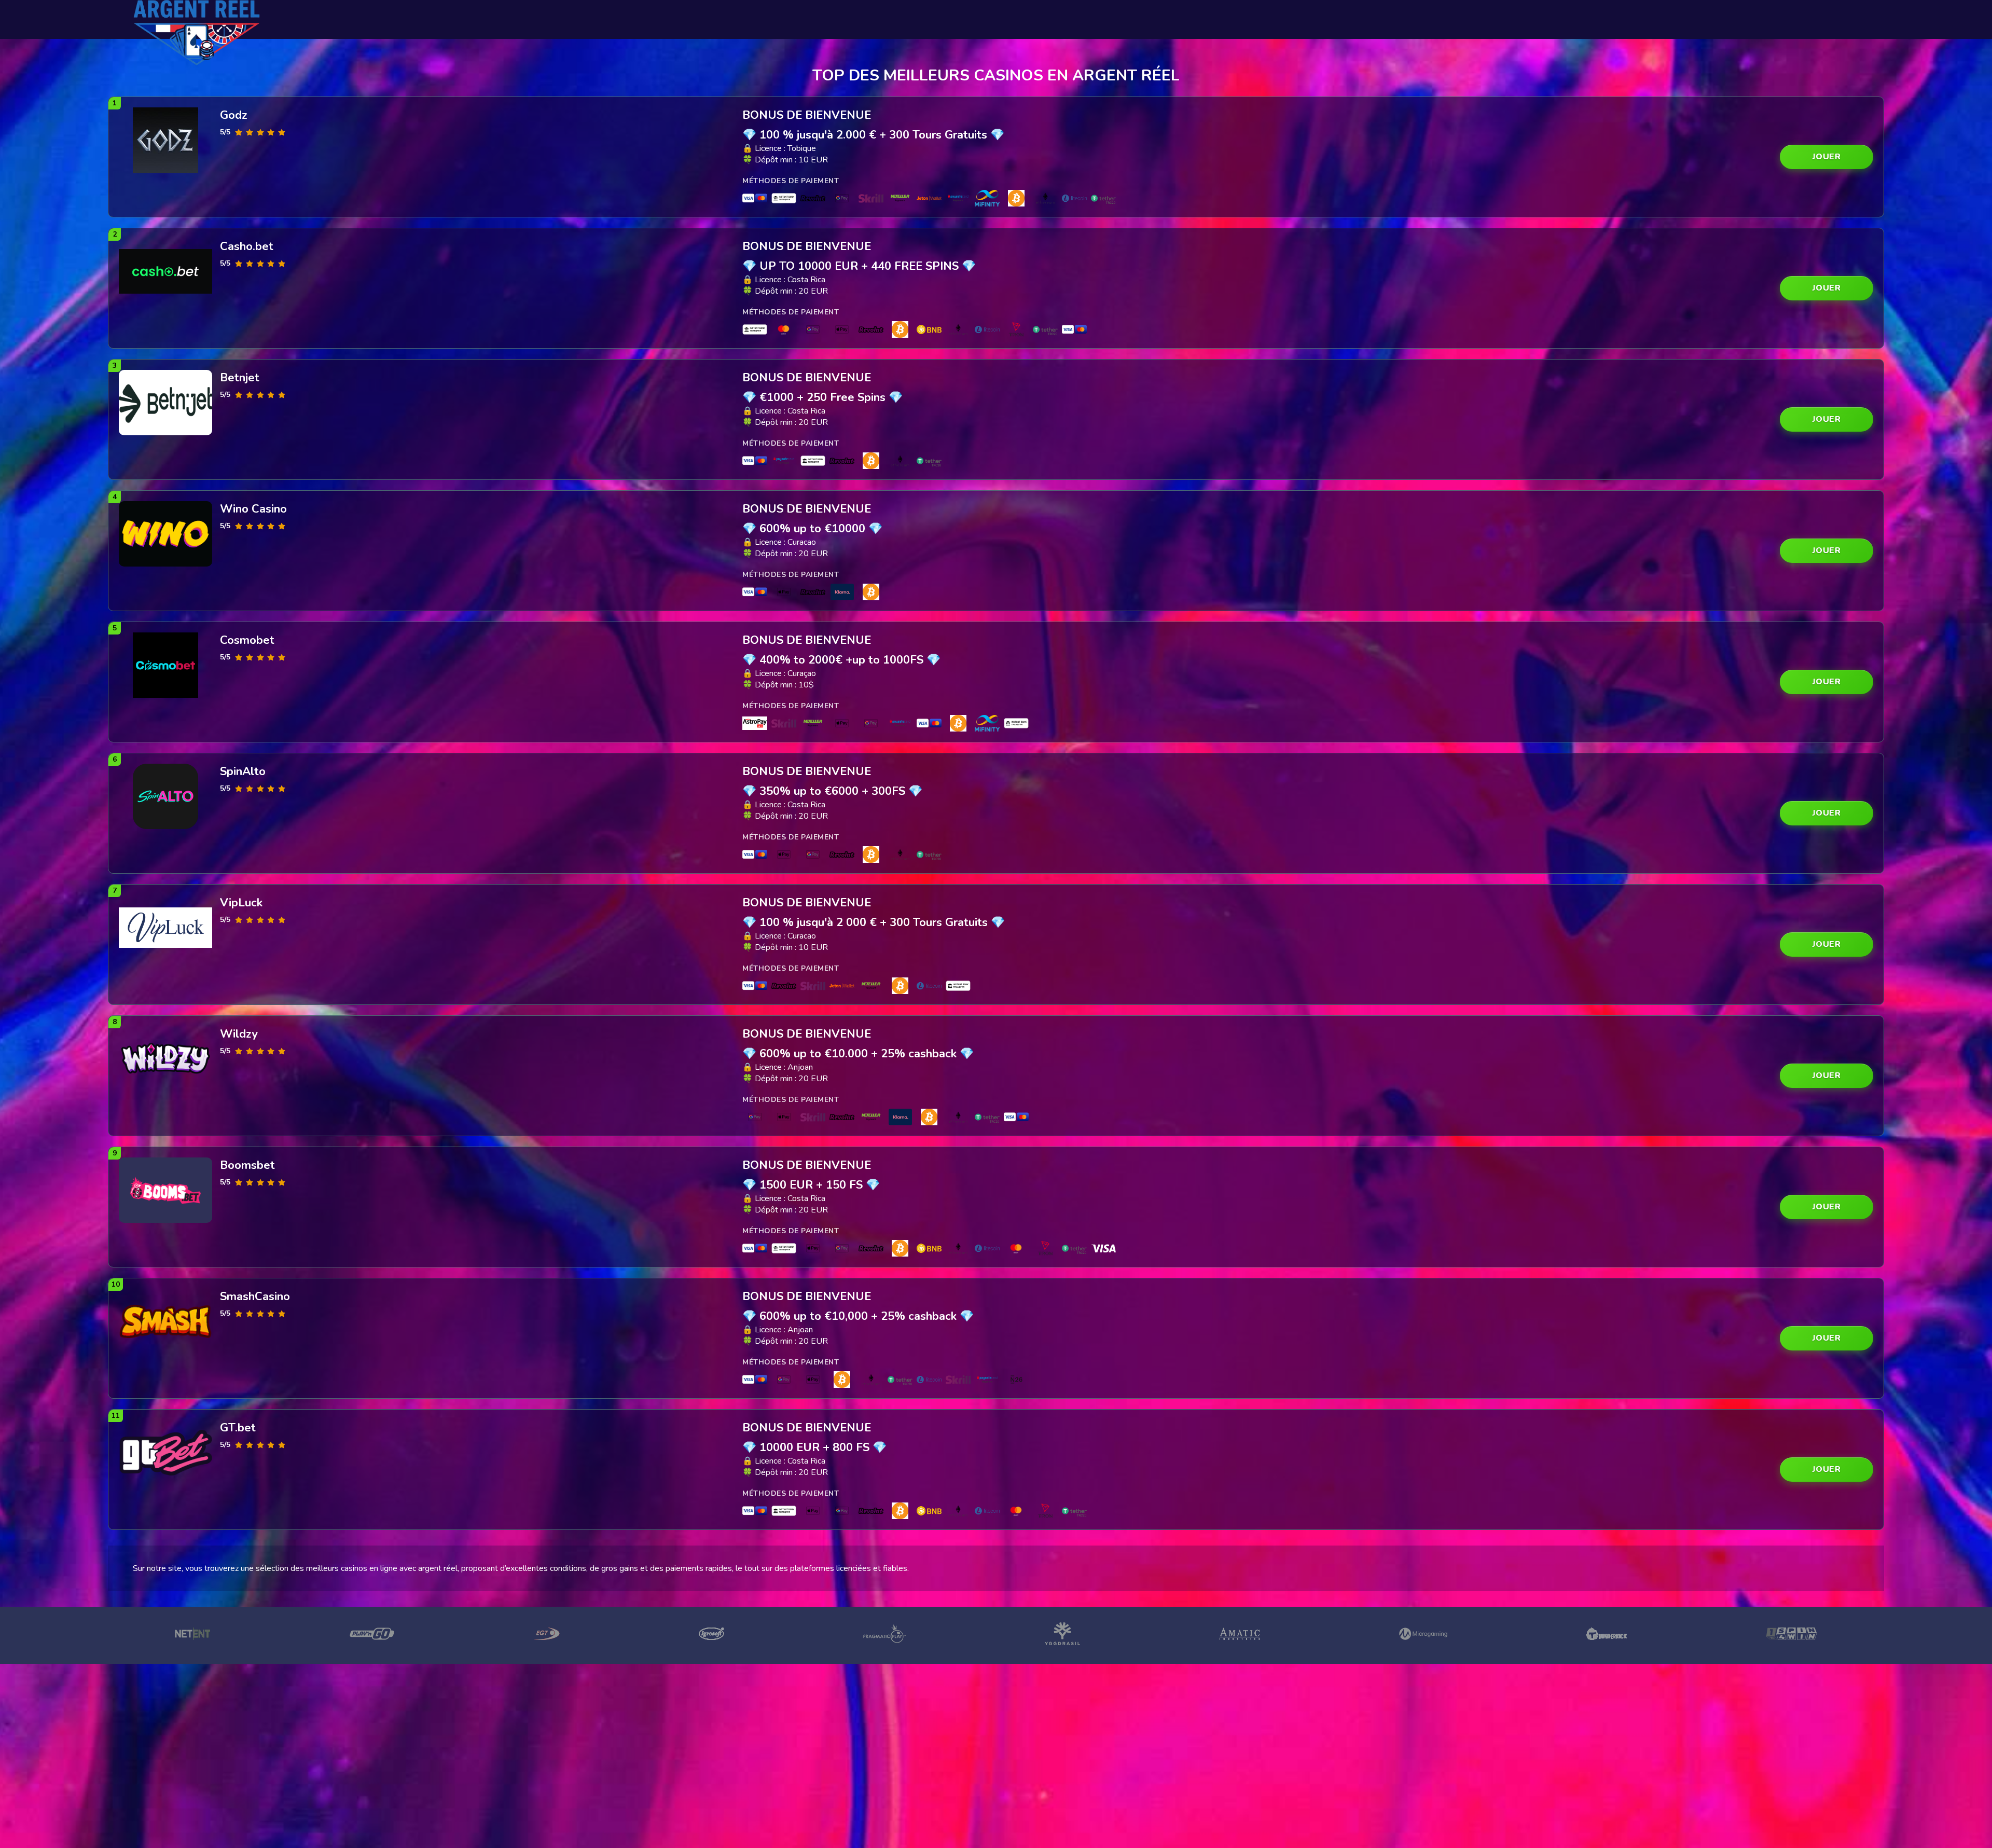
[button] (1827, 157)
